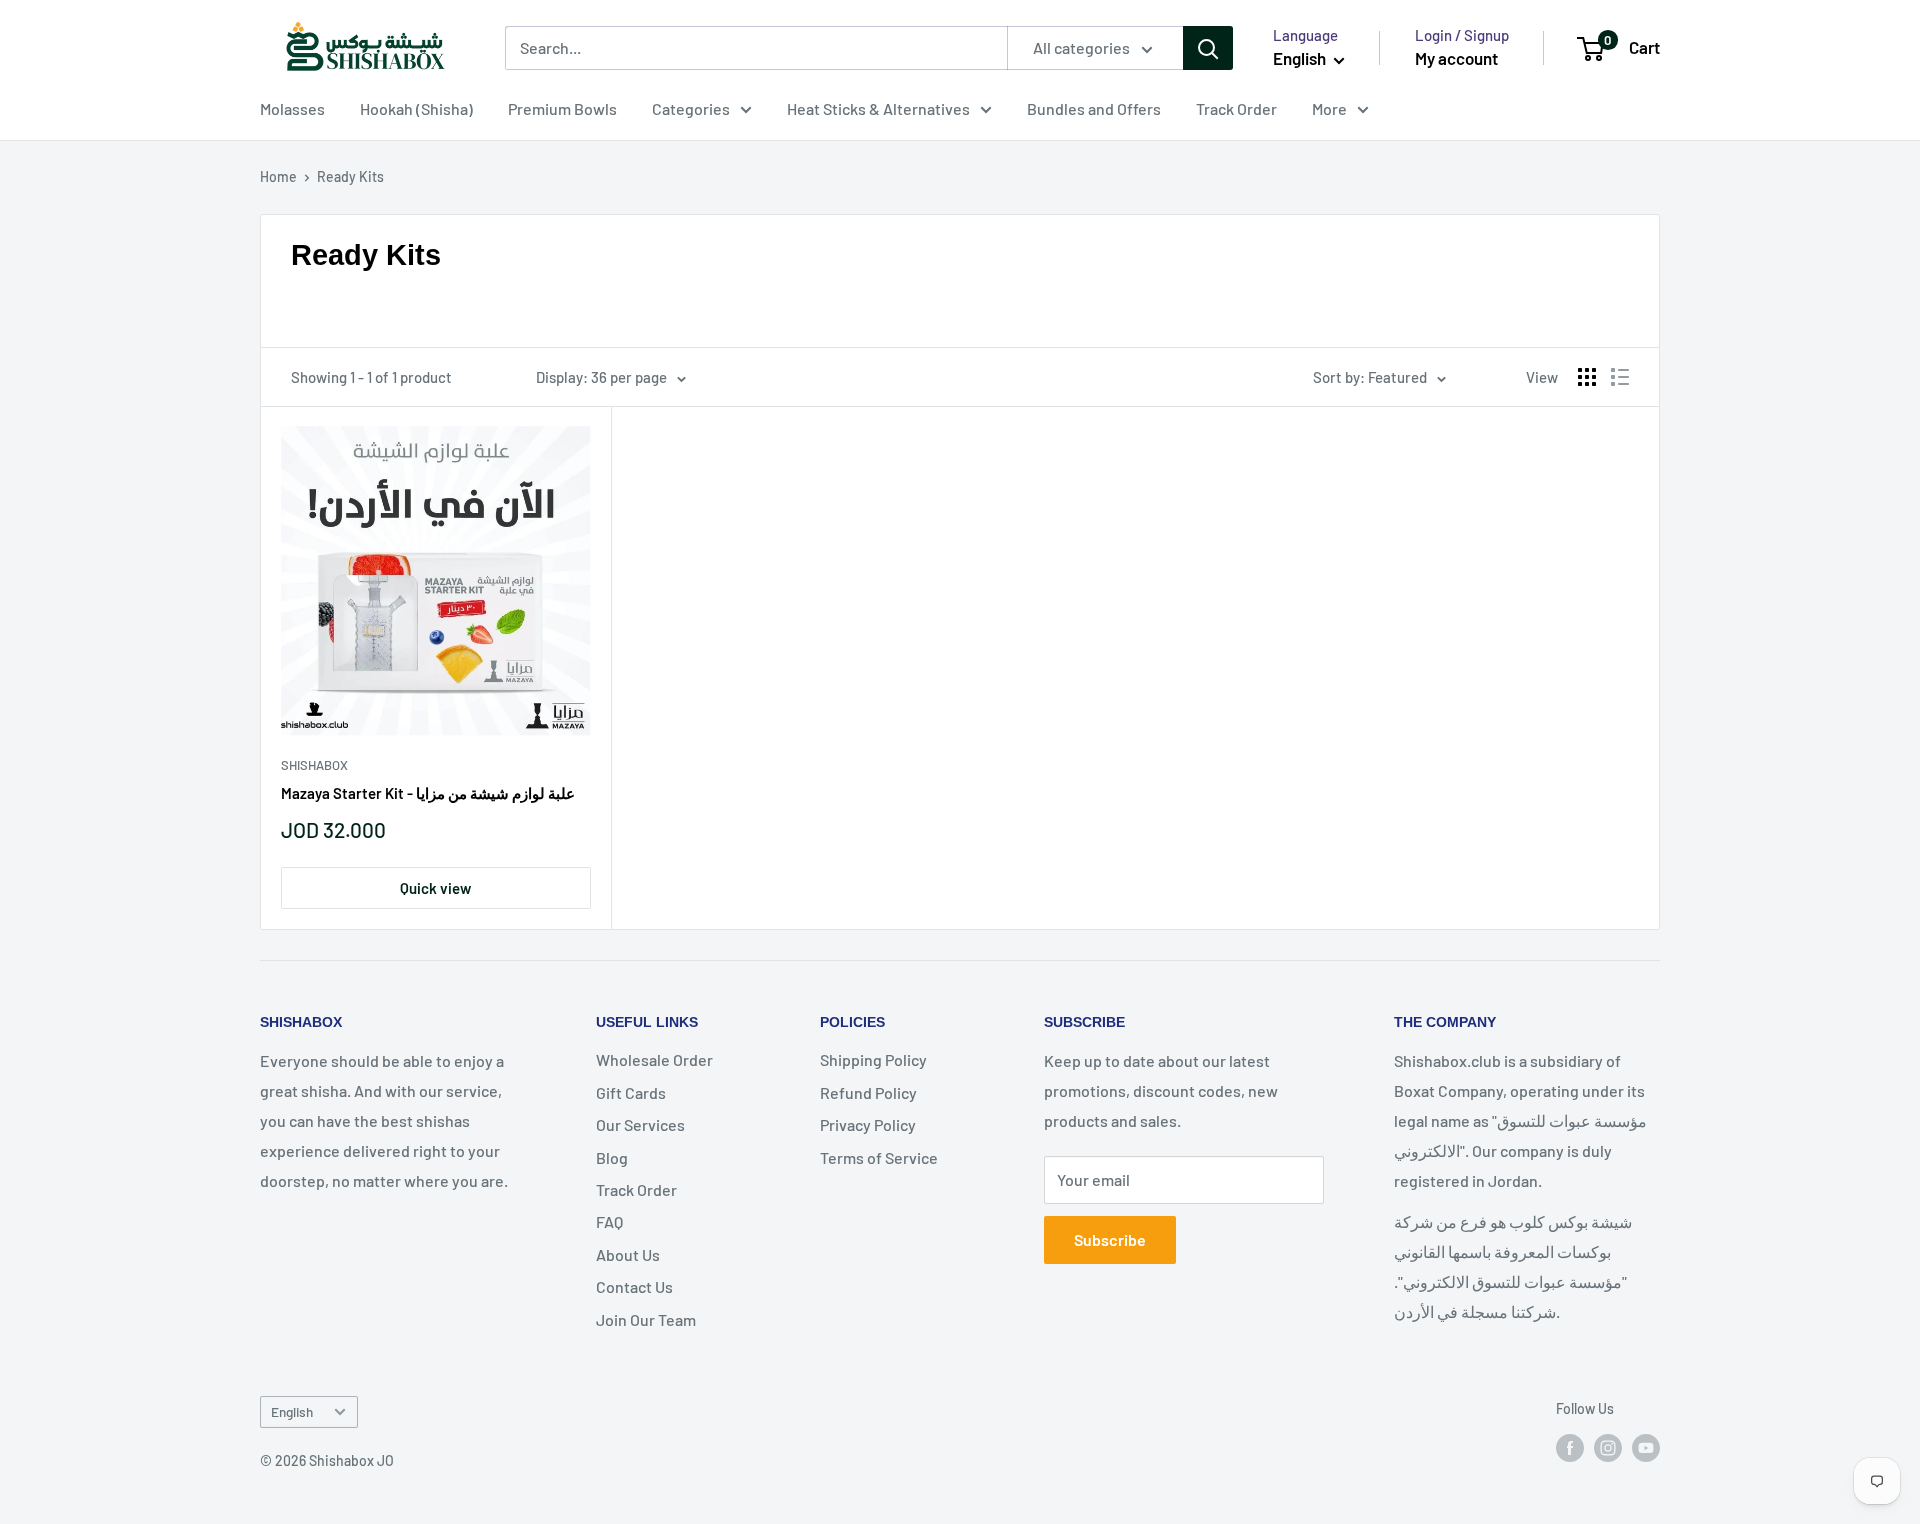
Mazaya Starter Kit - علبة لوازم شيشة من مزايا (428, 793)
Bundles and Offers (1094, 108)
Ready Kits (350, 176)
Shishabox (314, 765)
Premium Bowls (562, 108)
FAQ (609, 1221)
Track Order (1236, 108)
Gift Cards (631, 1092)
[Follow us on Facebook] (1570, 1447)
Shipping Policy (873, 1059)
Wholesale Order (654, 1059)
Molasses (292, 108)
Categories (691, 108)
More (1329, 108)
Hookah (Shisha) (416, 108)
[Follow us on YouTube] (1646, 1447)
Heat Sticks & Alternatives (878, 108)
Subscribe (1110, 1239)
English (292, 1411)
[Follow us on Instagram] (1608, 1447)
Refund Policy (868, 1092)
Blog (612, 1157)
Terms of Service (879, 1157)
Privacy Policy (868, 1124)
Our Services (640, 1124)
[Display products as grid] (1587, 377)
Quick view (435, 888)
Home (278, 176)
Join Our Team (646, 1319)
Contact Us (634, 1286)
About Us (628, 1254)
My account (1456, 58)
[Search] (1208, 48)
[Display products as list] (1620, 377)
